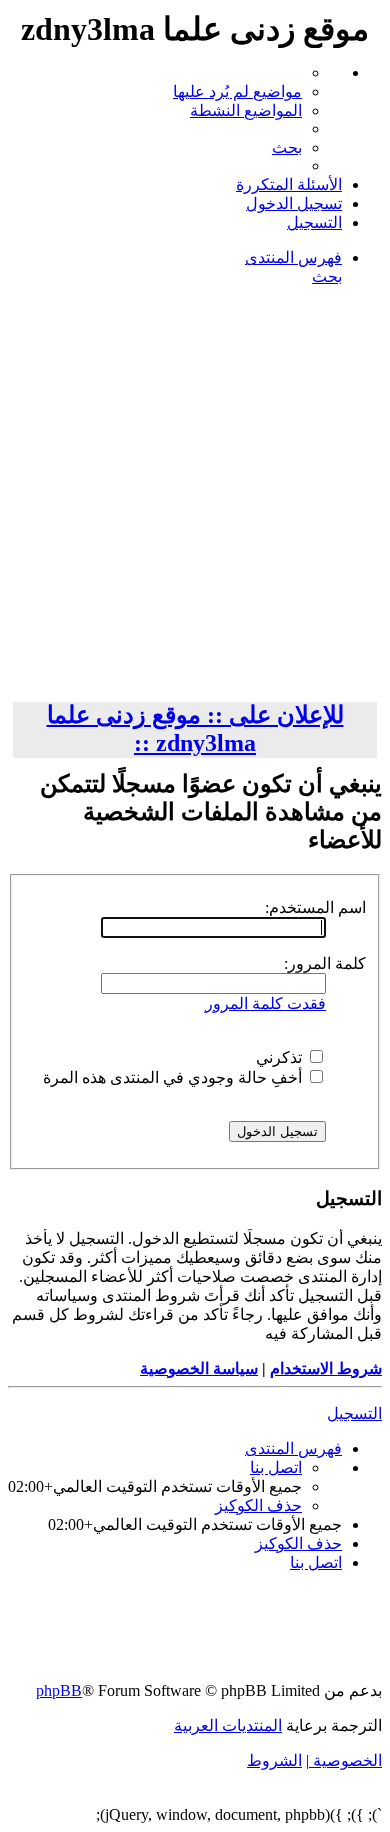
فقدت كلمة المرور (265, 1003)
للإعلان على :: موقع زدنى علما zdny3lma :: (195, 729)
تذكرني (281, 1057)
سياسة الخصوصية (199, 1368)
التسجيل (354, 1413)
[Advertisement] (195, 497)
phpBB (59, 1690)
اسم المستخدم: (315, 907)
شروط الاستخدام (326, 1368)
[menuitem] (237, 91)
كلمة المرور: (325, 963)
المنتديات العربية (228, 1725)
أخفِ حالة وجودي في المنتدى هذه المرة (174, 1077)
